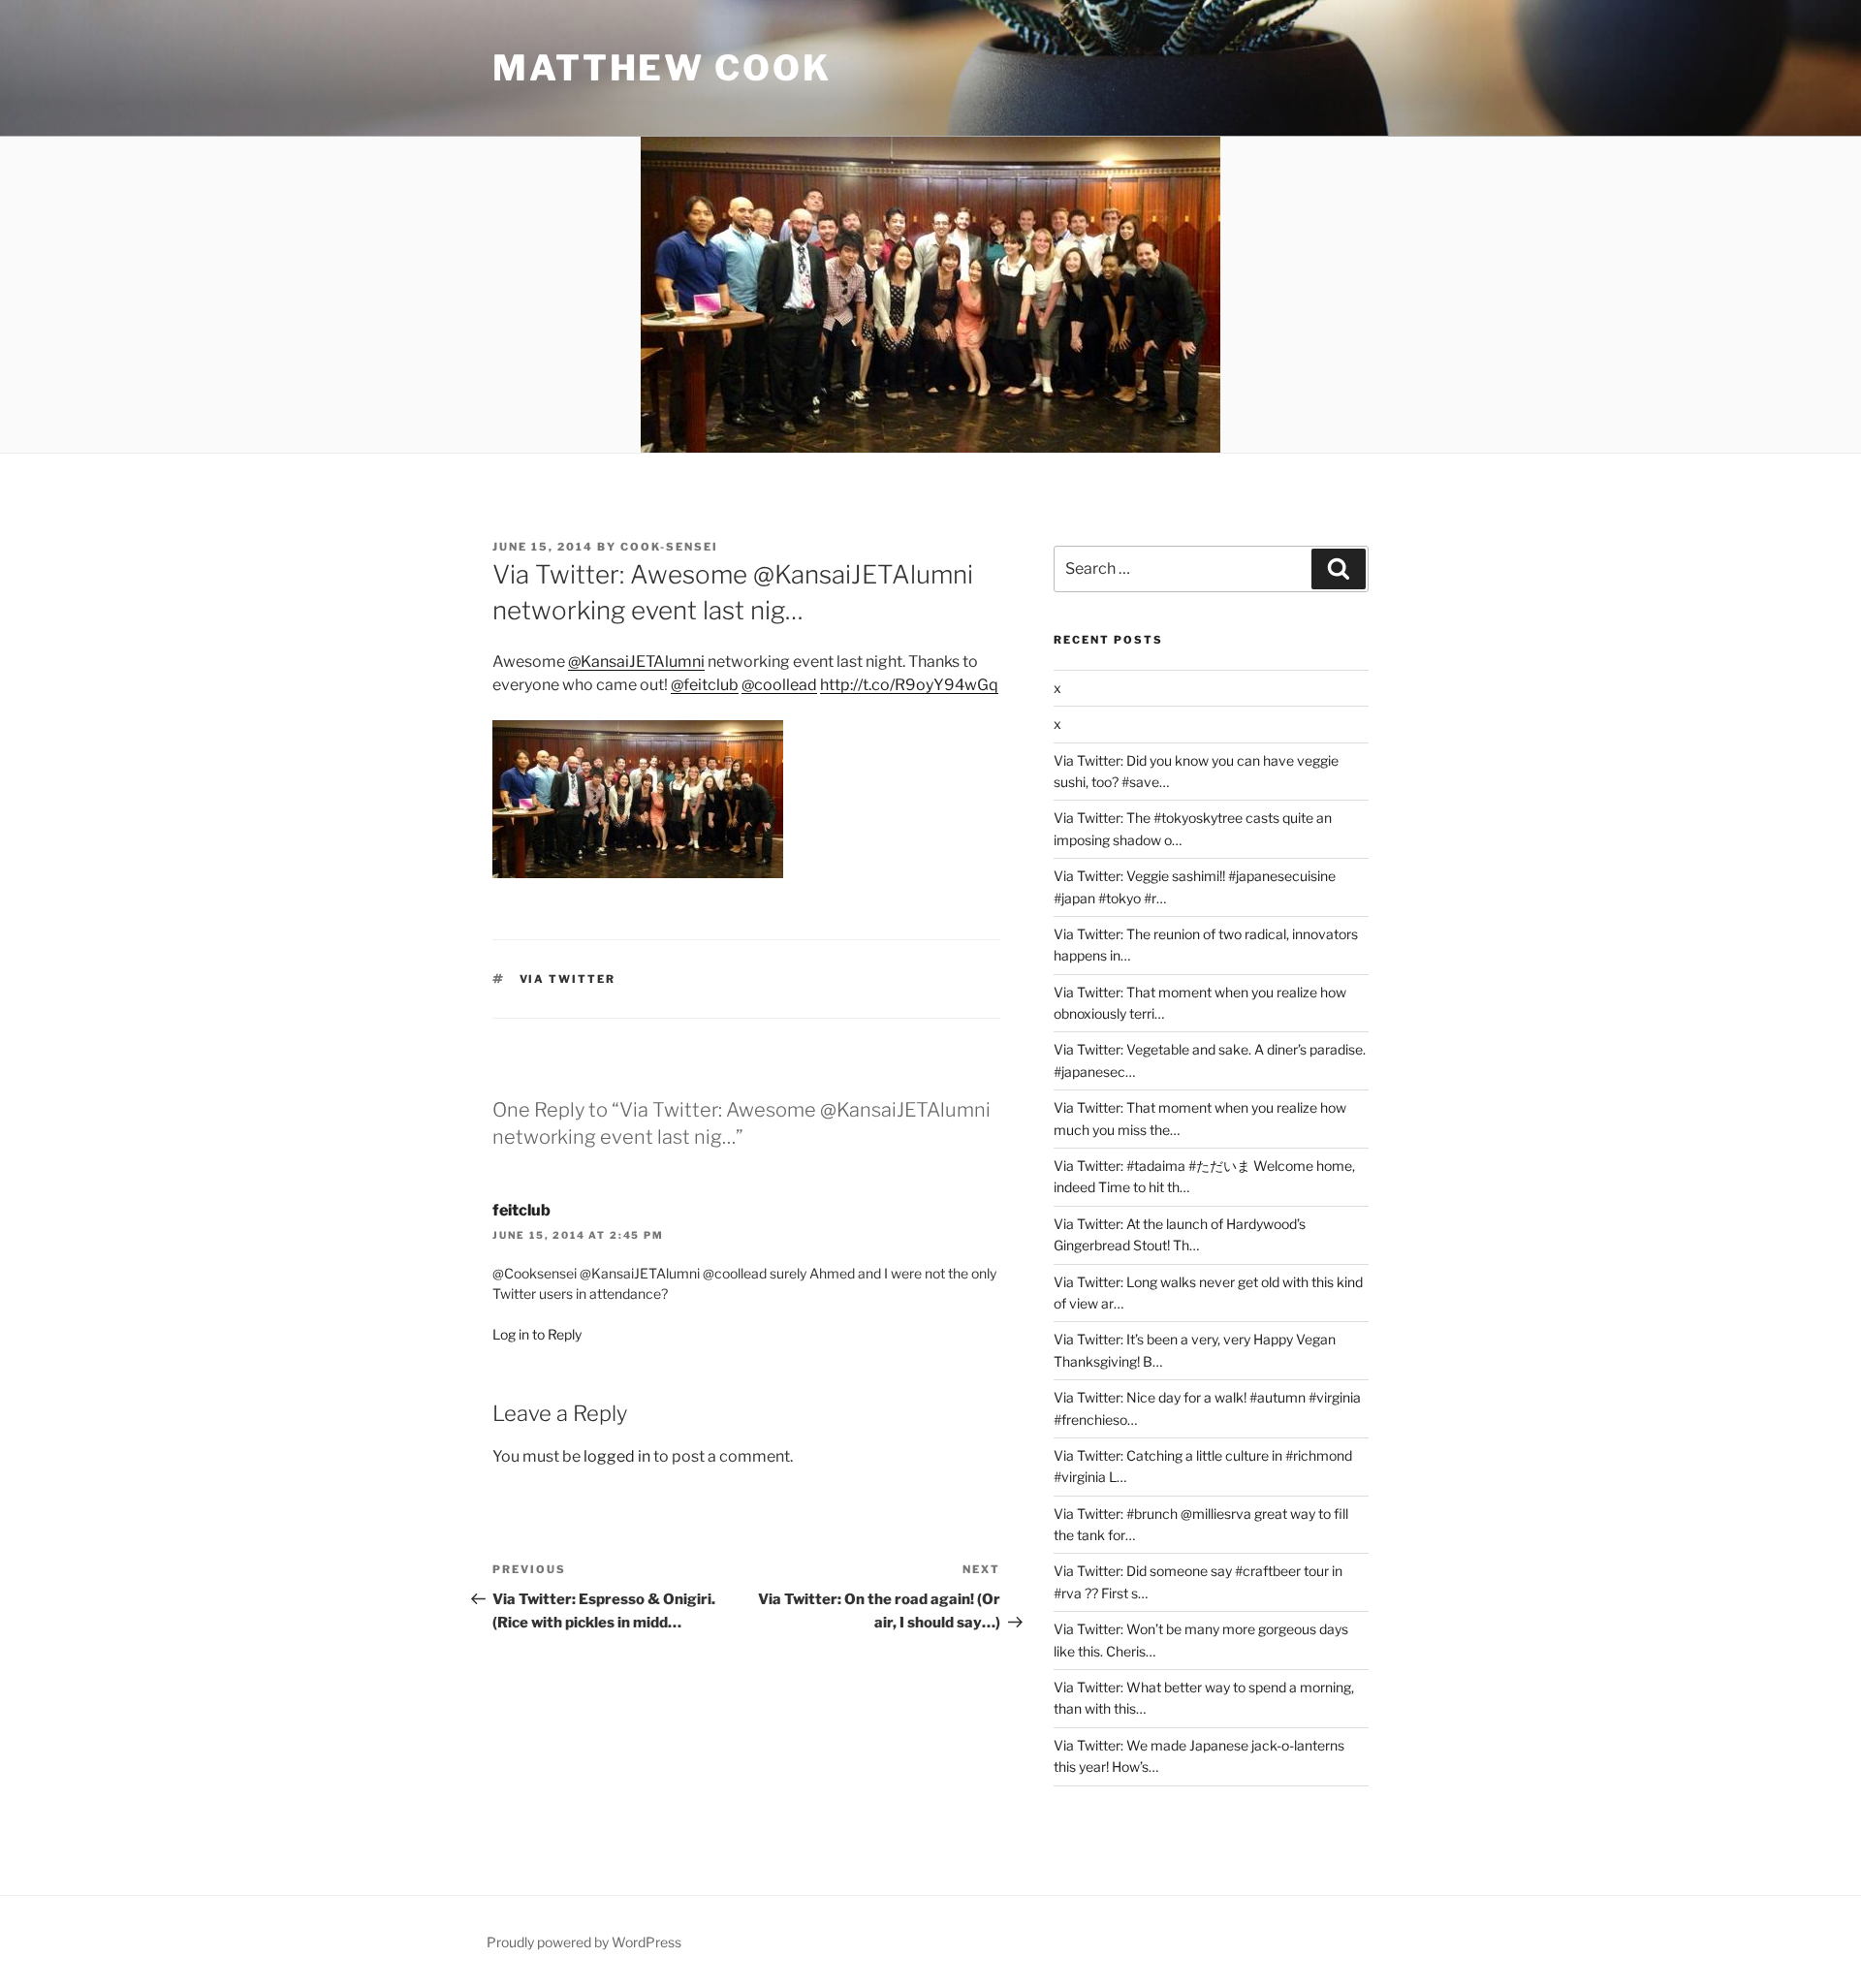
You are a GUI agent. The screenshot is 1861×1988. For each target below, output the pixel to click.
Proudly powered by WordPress (584, 1942)
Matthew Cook (662, 68)
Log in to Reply (537, 1334)
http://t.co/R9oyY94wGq (909, 685)
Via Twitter (568, 979)
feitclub (521, 1210)
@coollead (779, 685)
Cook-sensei (669, 547)
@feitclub (705, 685)
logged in (617, 1456)
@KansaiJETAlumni (636, 662)
